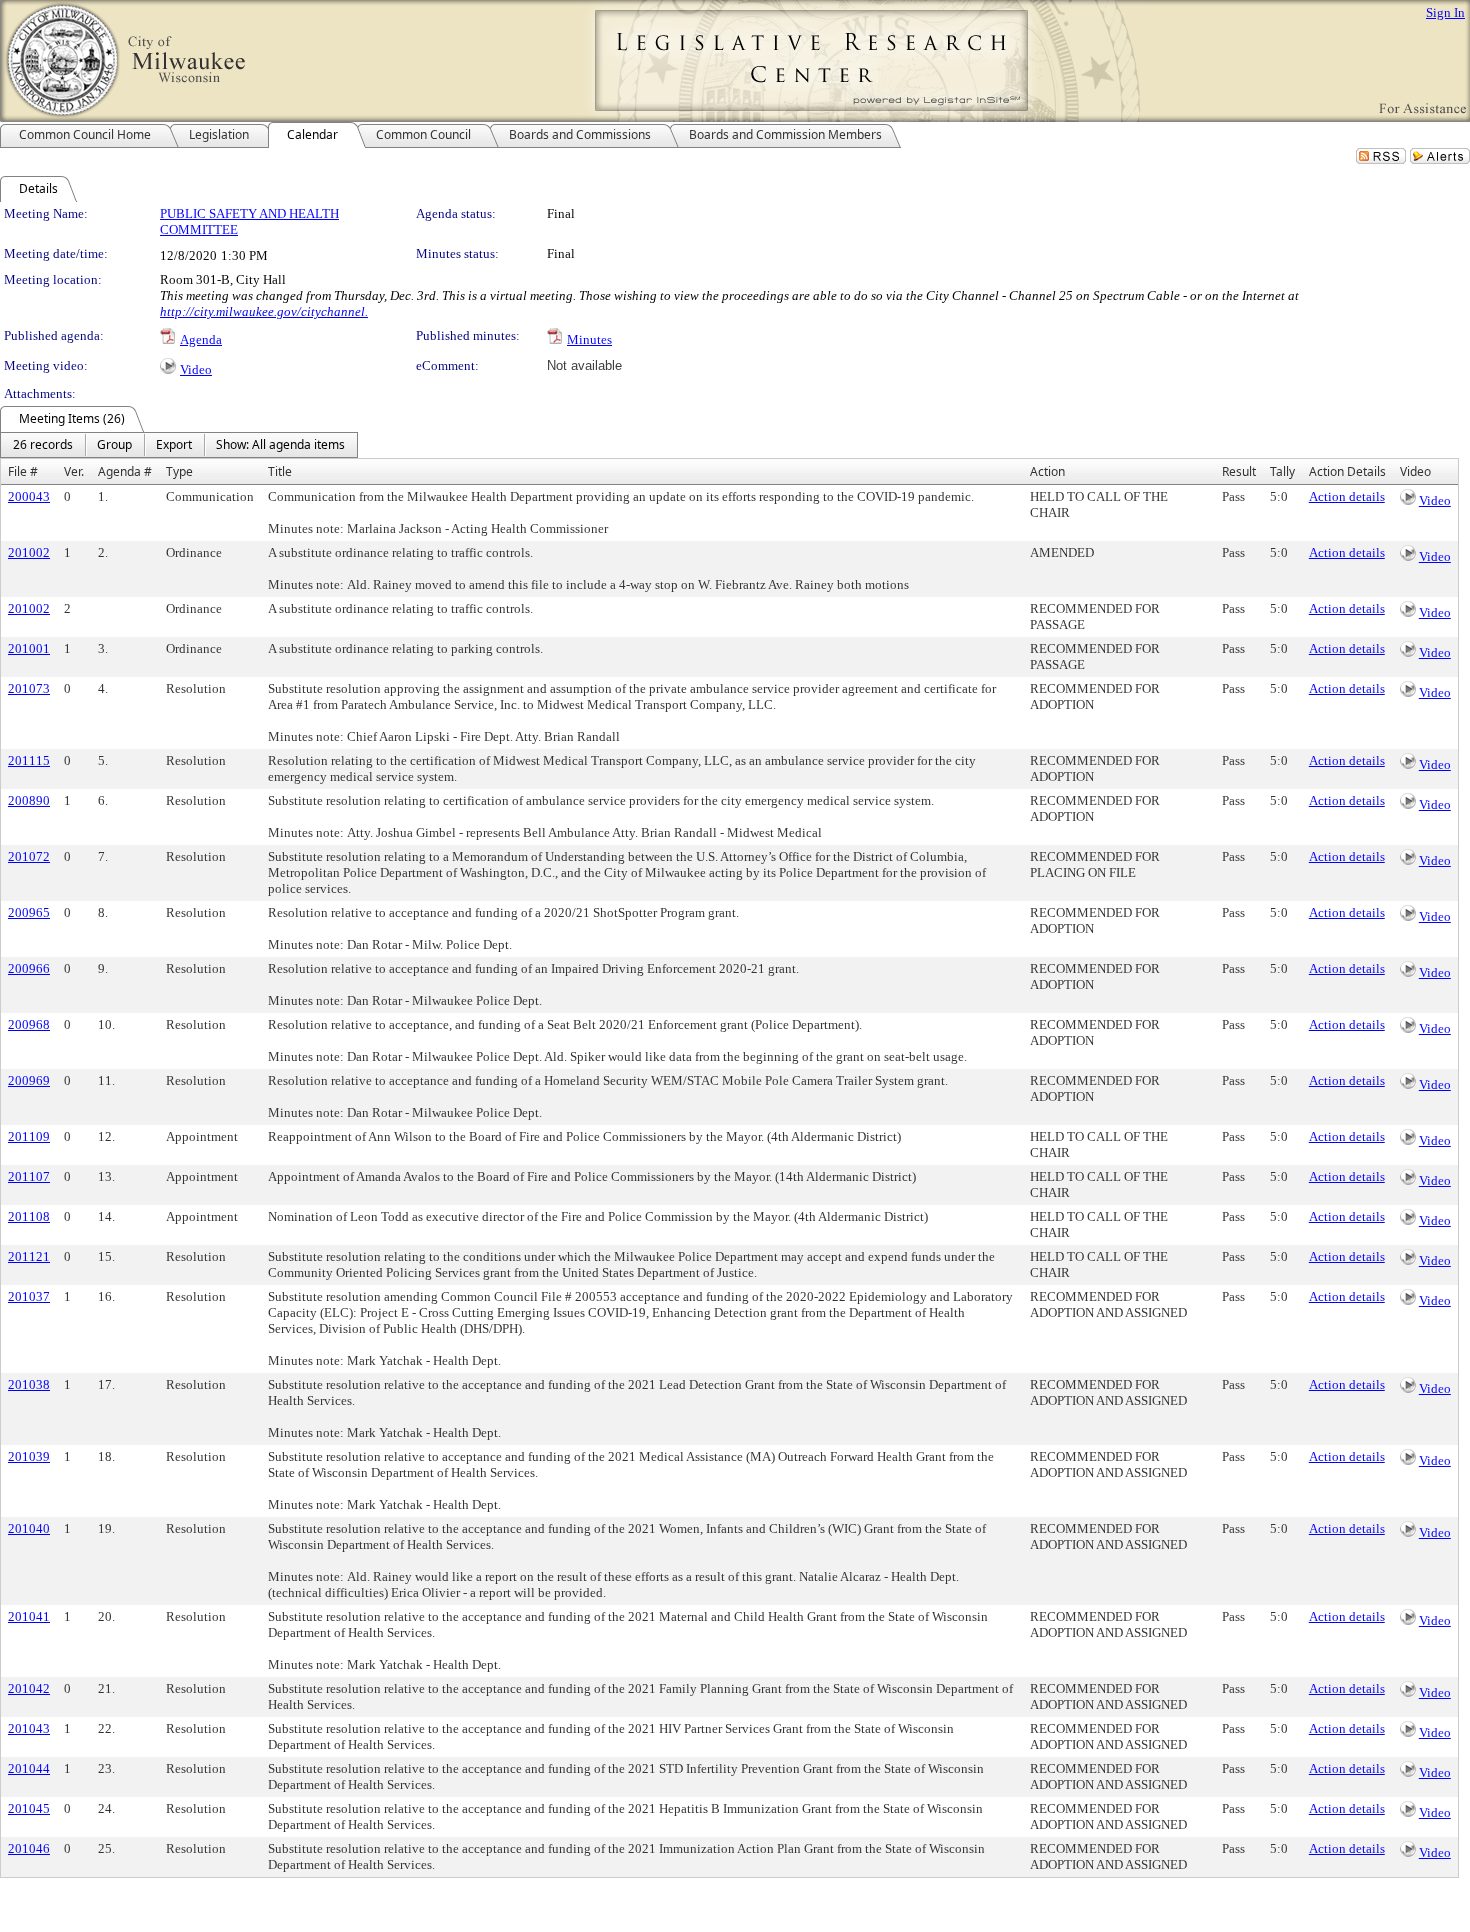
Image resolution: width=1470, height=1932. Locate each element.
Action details (1347, 496)
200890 (29, 800)
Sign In (1445, 12)
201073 (29, 688)
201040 (29, 1528)
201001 (29, 648)
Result (1239, 471)
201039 (29, 1456)
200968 (29, 1024)
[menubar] (179, 445)
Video (196, 369)
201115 (29, 760)
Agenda (201, 339)
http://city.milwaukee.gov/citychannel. (264, 311)
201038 (29, 1384)
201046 (29, 1848)
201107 (29, 1176)
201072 (29, 856)
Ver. (74, 471)
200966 (29, 968)
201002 (29, 552)
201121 (29, 1256)
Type (179, 471)
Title (280, 471)
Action (1047, 471)
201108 (29, 1216)
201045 (29, 1808)
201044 (29, 1768)
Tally (1282, 471)
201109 (29, 1136)
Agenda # (125, 471)
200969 (29, 1080)
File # (23, 471)
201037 (29, 1296)
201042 (29, 1688)
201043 (29, 1728)
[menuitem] (43, 445)
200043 (29, 496)
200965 (29, 912)
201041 (29, 1616)
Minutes (589, 339)
